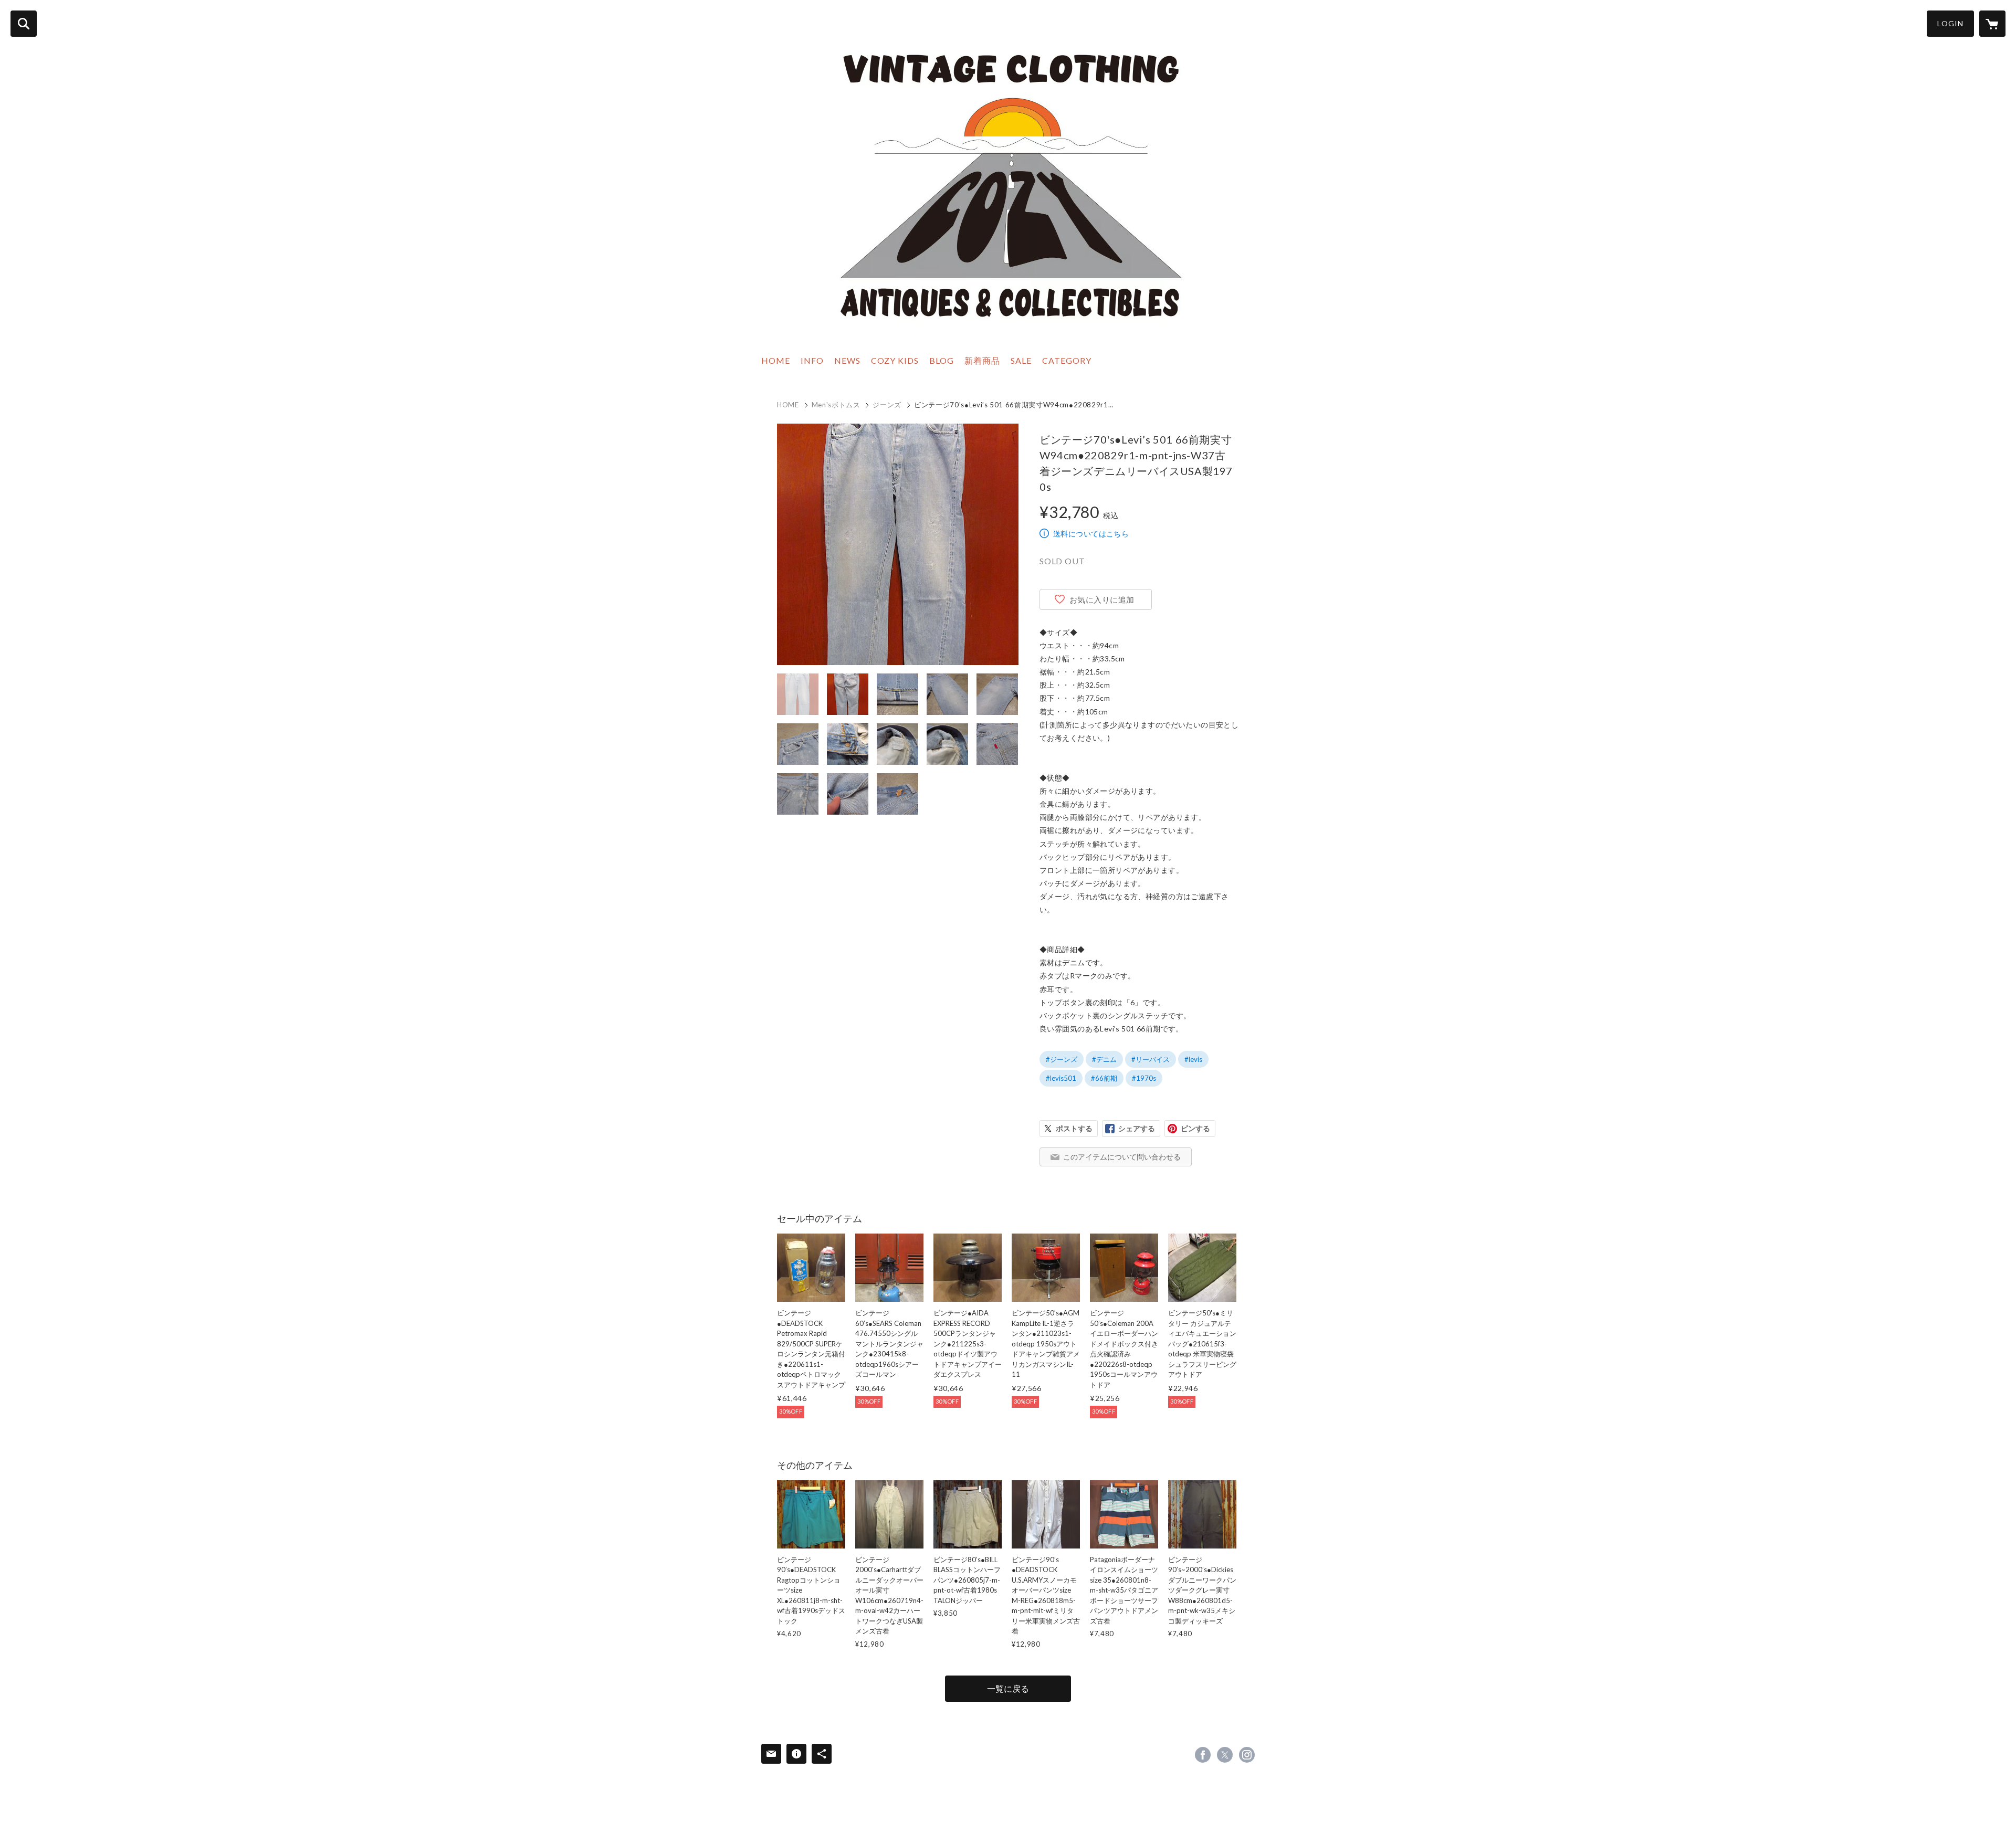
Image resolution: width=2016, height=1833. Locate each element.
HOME (776, 360)
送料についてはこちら (1091, 534)
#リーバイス (1151, 1059)
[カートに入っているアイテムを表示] (1992, 24)
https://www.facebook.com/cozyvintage (1203, 1755)
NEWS (847, 360)
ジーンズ (887, 405)
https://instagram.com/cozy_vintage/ (1247, 1755)
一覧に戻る (1008, 1688)
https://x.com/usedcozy (1225, 1755)
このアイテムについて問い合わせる (1122, 1157)
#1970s (1144, 1078)
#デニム (1104, 1059)
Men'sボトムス (836, 405)
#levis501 (1061, 1078)
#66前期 (1104, 1078)
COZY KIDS (895, 360)
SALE (1021, 360)
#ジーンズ (1062, 1059)
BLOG (942, 360)
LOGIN (1950, 23)
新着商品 (982, 360)
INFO (812, 360)
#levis (1193, 1059)
